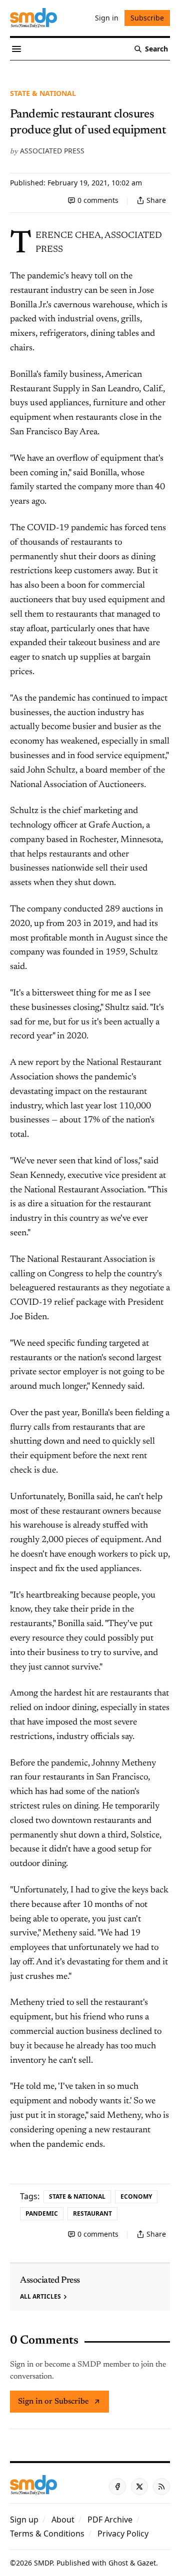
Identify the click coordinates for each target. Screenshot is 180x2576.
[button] (24, 2520)
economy (136, 2196)
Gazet (146, 2563)
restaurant (92, 2213)
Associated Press (52, 151)
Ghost (118, 2563)
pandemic (42, 2213)
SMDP (43, 2563)
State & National (43, 93)
